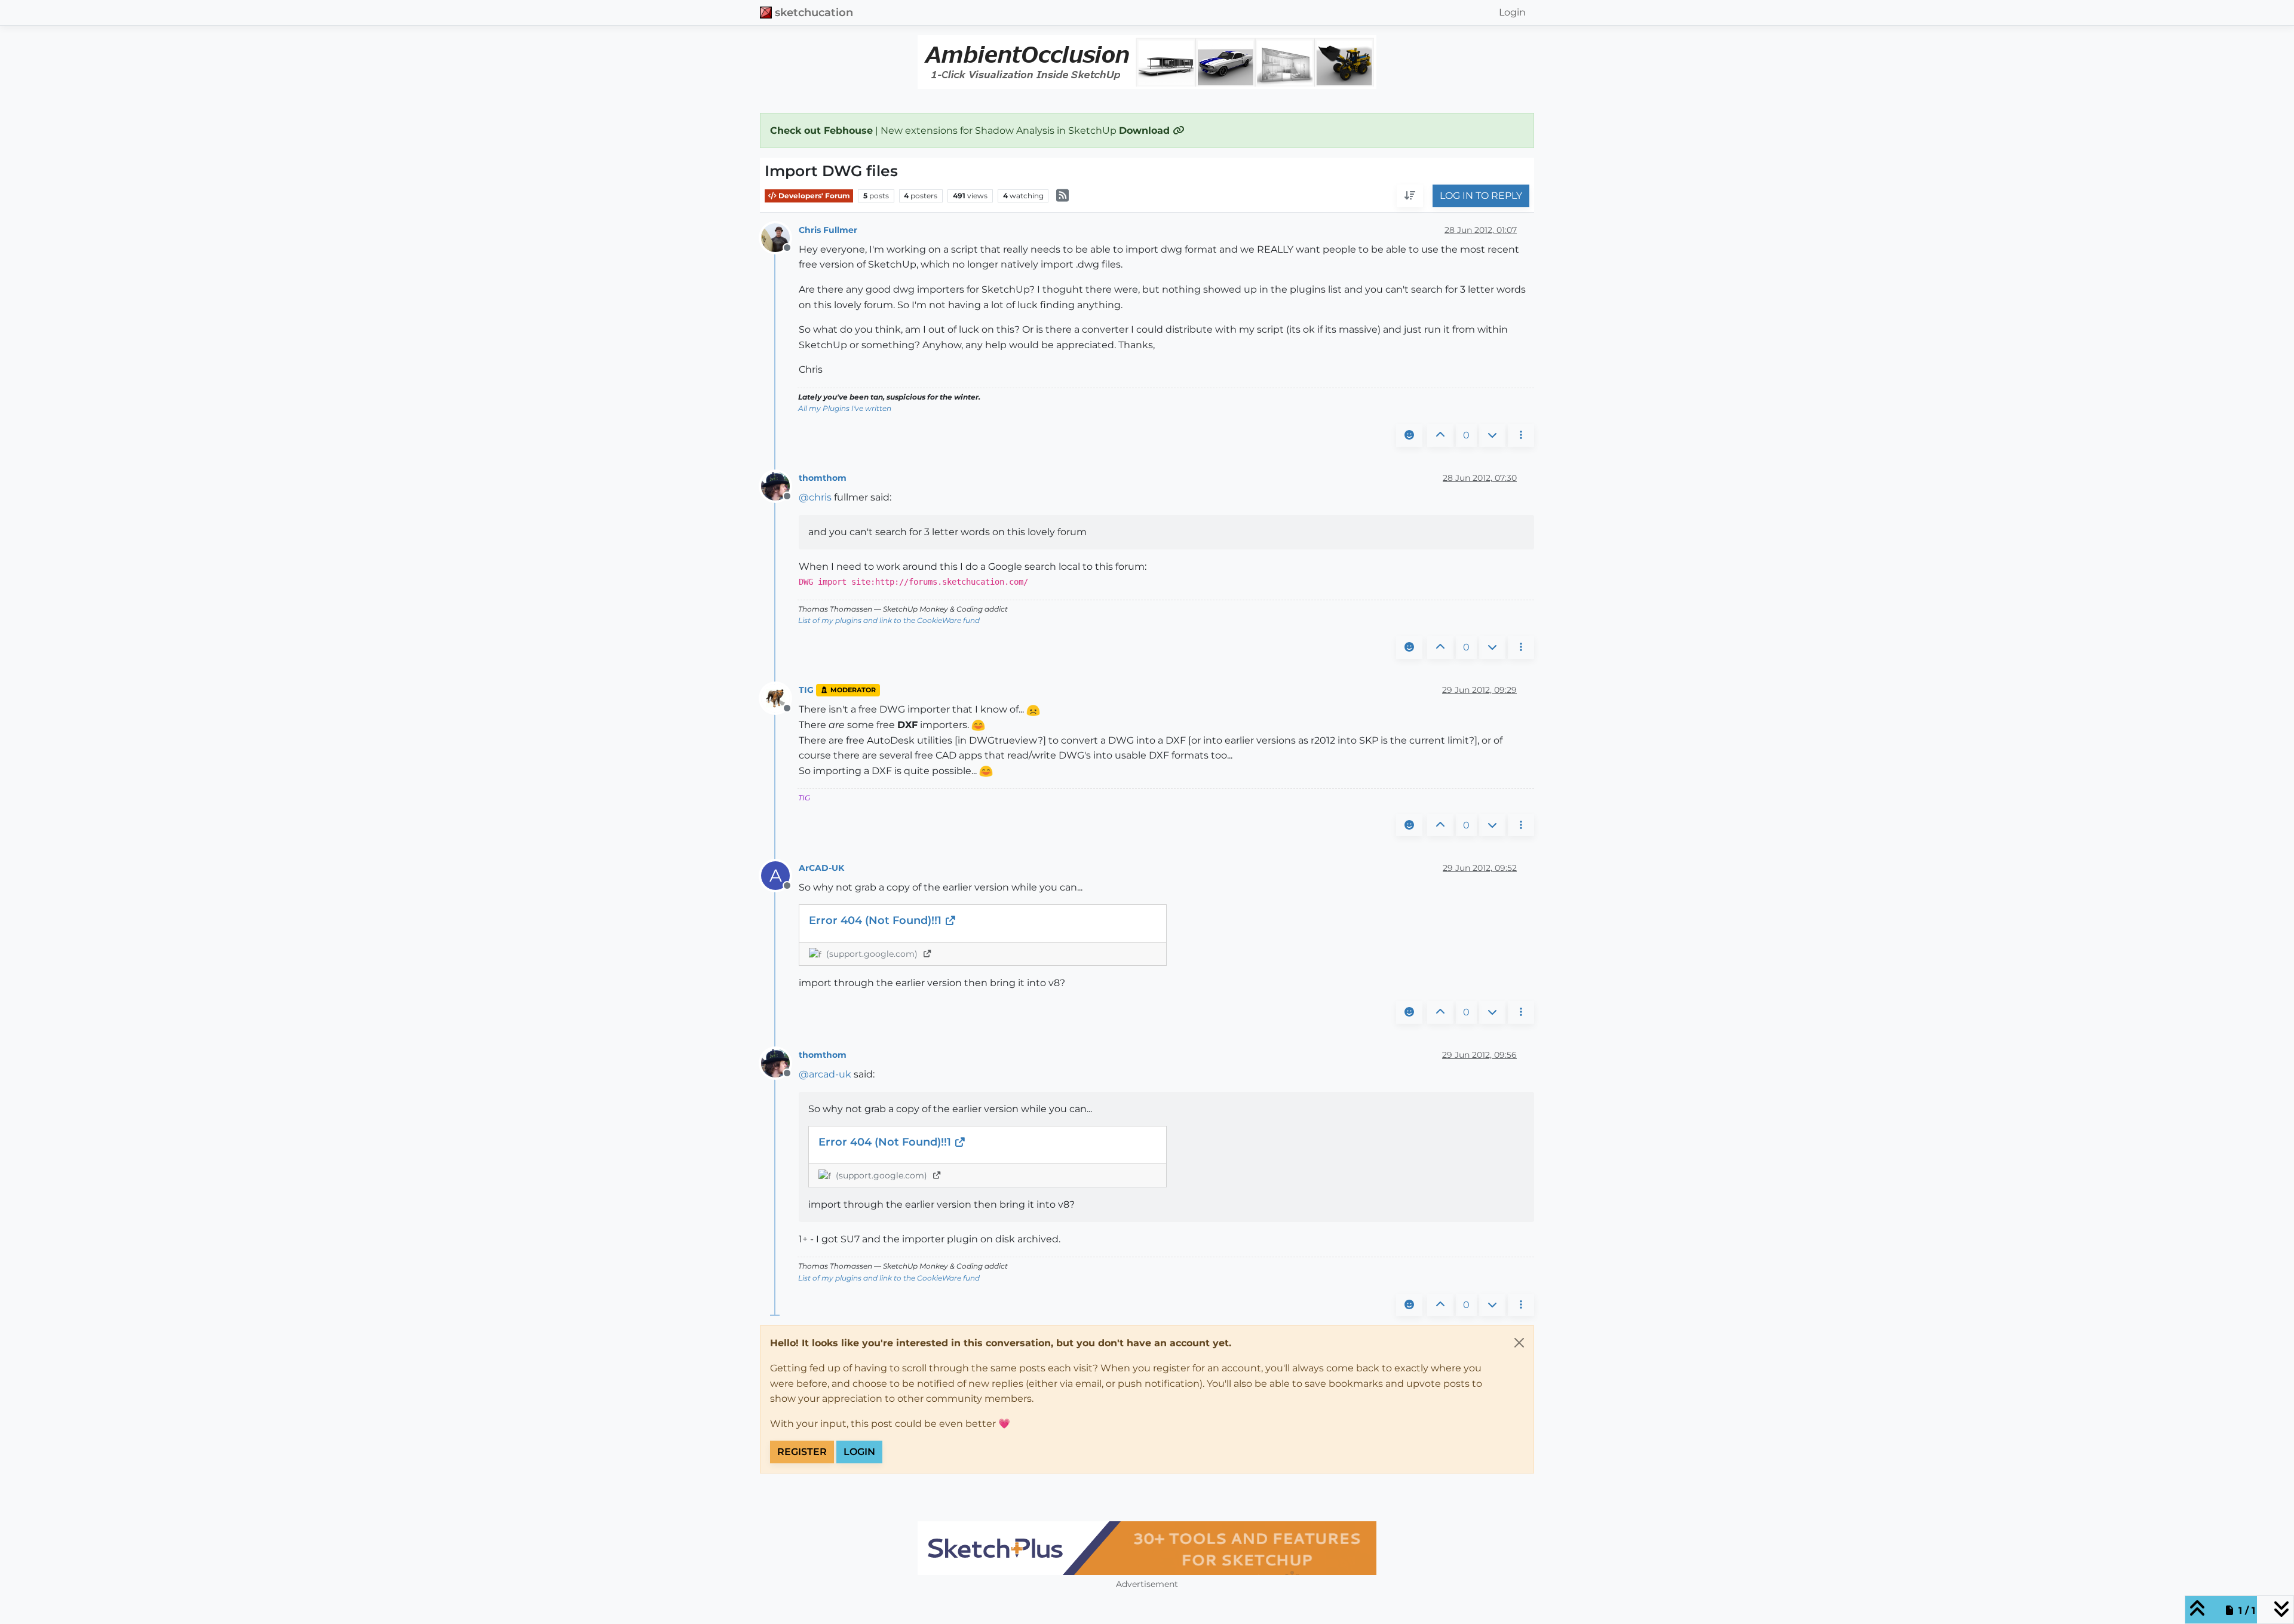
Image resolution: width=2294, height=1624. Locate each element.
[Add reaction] (1409, 435)
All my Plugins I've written (845, 408)
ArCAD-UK (821, 868)
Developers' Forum (813, 196)
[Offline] (780, 237)
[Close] (1519, 1343)
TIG (806, 690)
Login (859, 1452)
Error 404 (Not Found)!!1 (877, 920)
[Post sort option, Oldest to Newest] (1410, 197)
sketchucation (814, 12)
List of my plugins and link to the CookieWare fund (889, 620)
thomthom (823, 478)
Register (802, 1452)
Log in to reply (1481, 196)
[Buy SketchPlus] (1147, 1548)
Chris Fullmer (828, 230)
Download (1146, 131)
